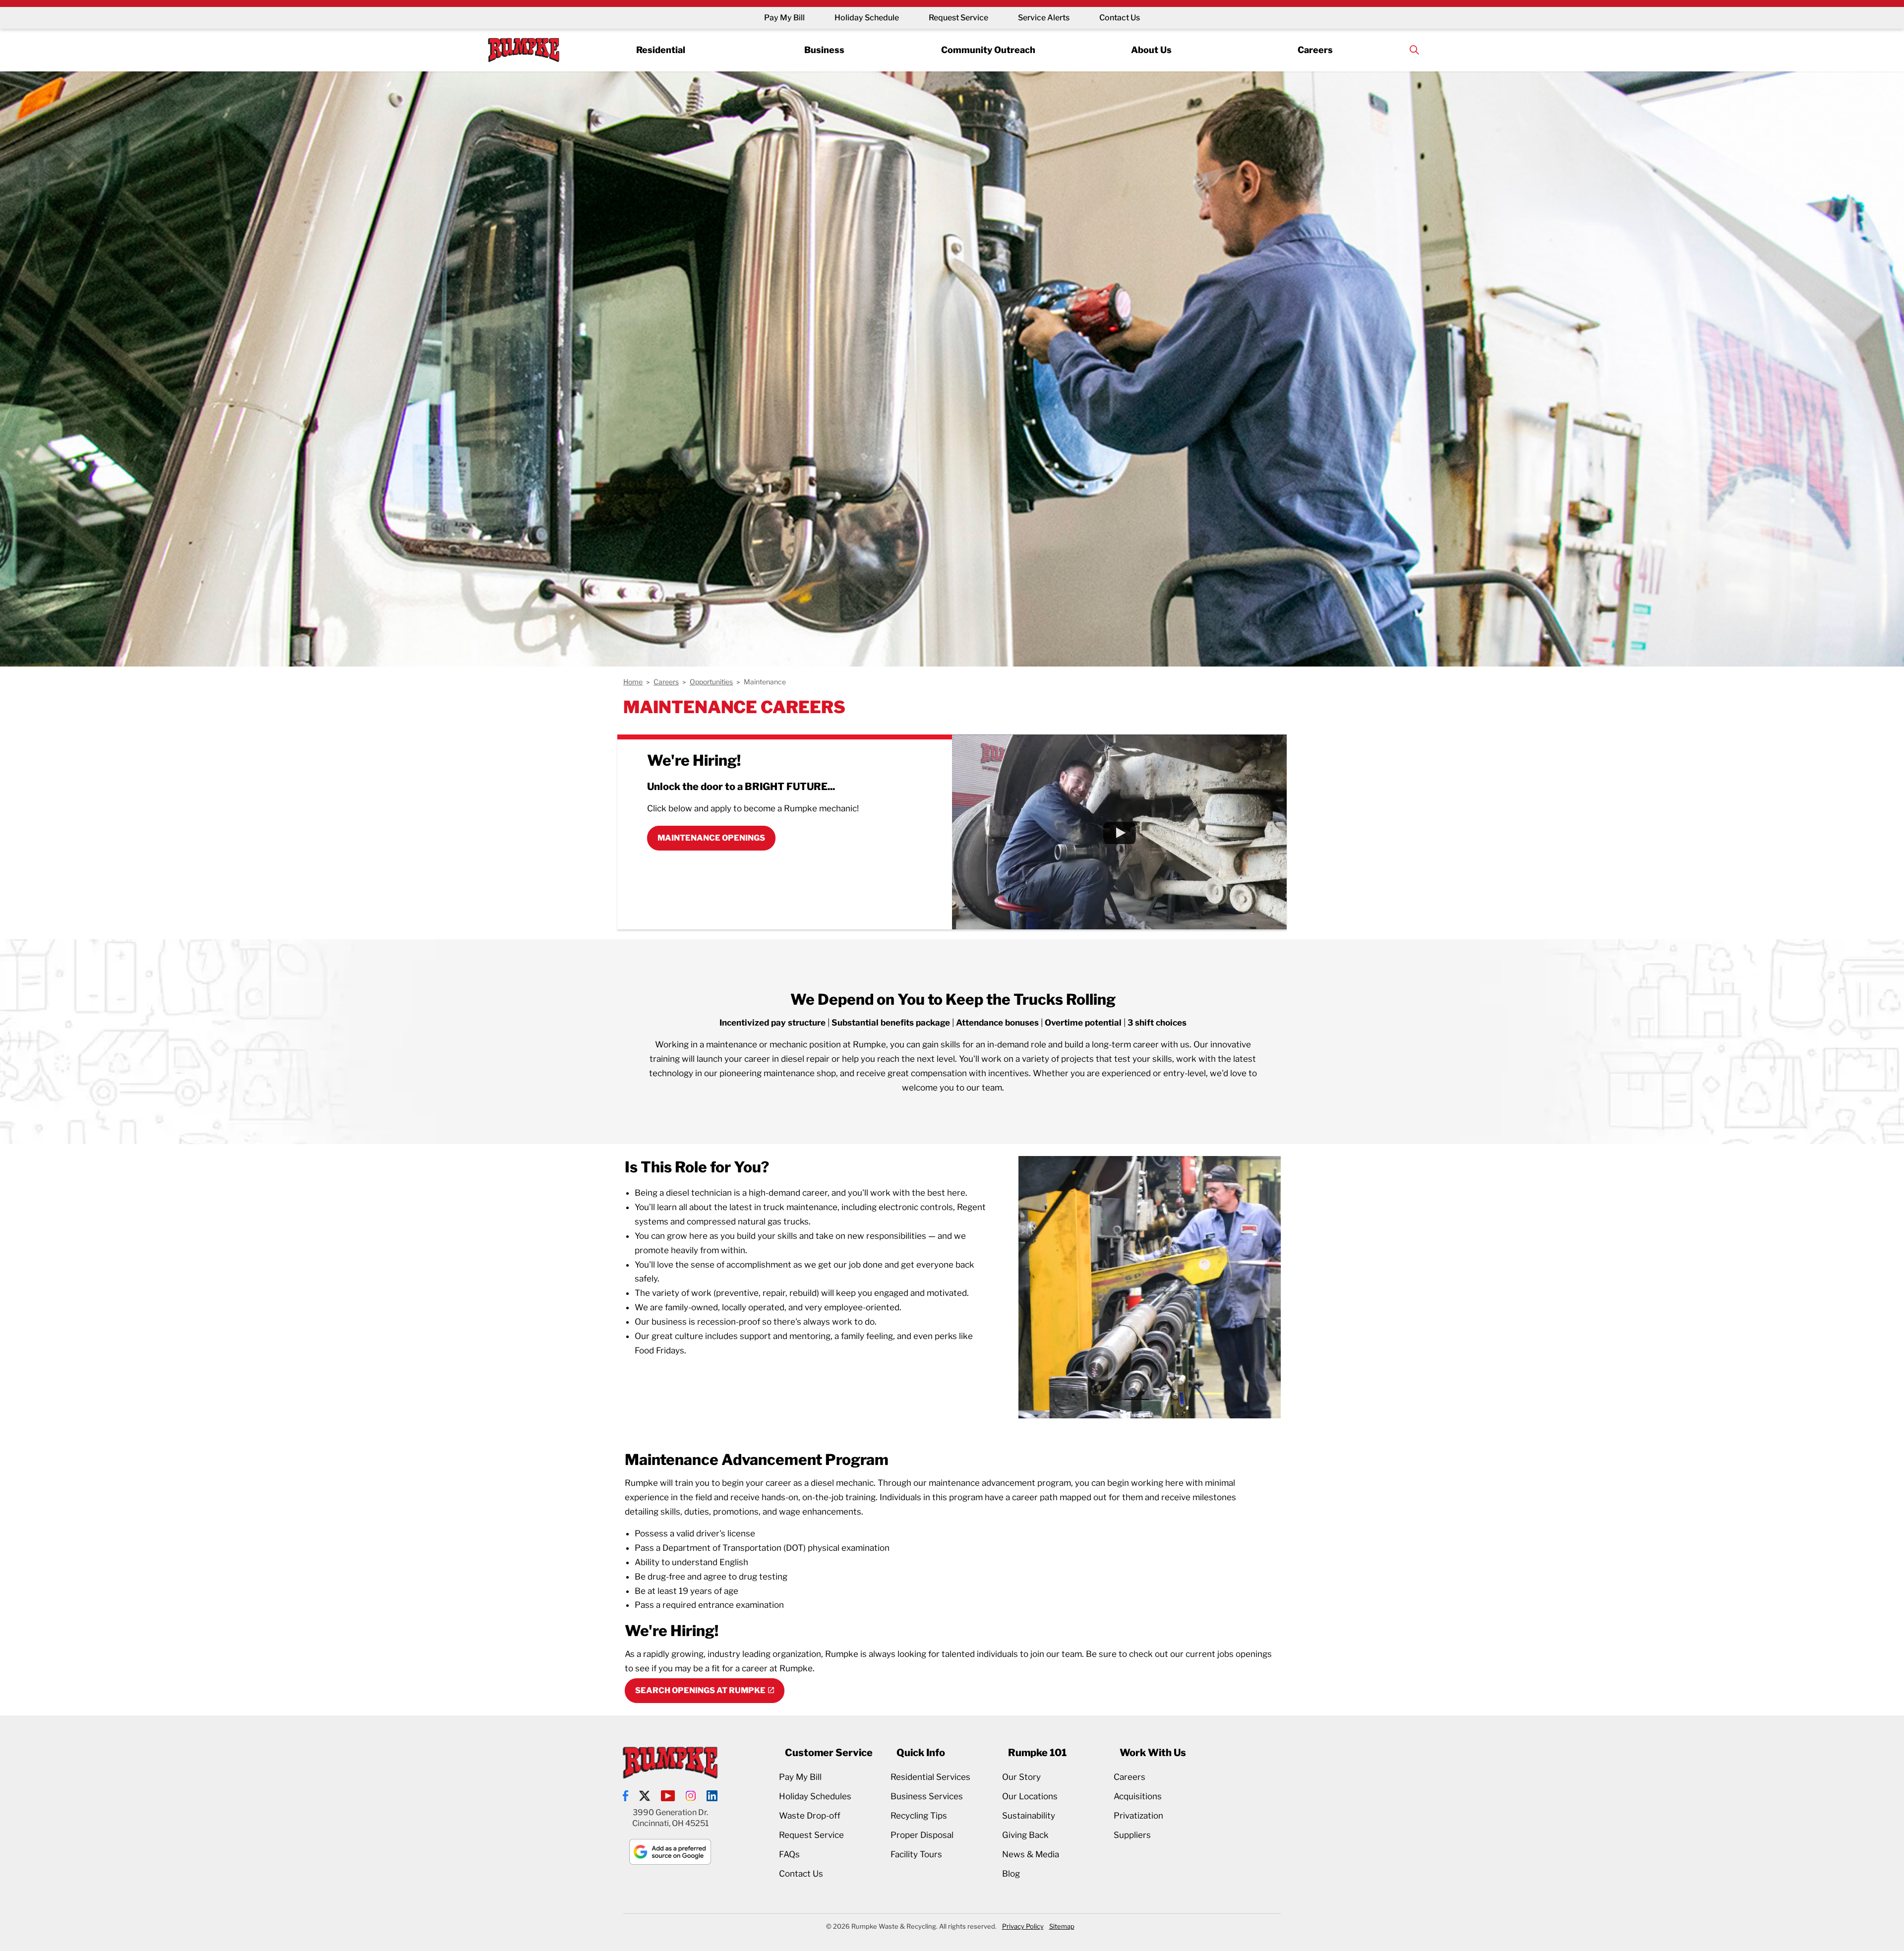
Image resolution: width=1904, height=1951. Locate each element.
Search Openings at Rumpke (700, 1690)
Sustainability (1029, 1816)
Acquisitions (1138, 1796)
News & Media (1031, 1854)
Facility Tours (916, 1854)
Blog (1011, 1874)
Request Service (958, 18)
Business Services (927, 1796)
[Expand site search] (1414, 50)
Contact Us (1120, 18)
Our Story (1021, 1777)
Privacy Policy (1023, 1926)
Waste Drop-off (810, 1816)
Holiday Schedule (867, 18)
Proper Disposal (922, 1835)
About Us (1151, 49)
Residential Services (930, 1777)
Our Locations (1030, 1796)
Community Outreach (988, 49)
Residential (661, 49)
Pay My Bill (784, 18)
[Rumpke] (524, 50)
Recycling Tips (919, 1816)
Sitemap (1062, 1926)
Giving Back (1025, 1835)
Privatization (1138, 1816)
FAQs (789, 1854)
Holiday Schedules (815, 1796)
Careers (1315, 49)
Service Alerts (1044, 18)
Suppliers (1132, 1835)
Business (824, 49)
